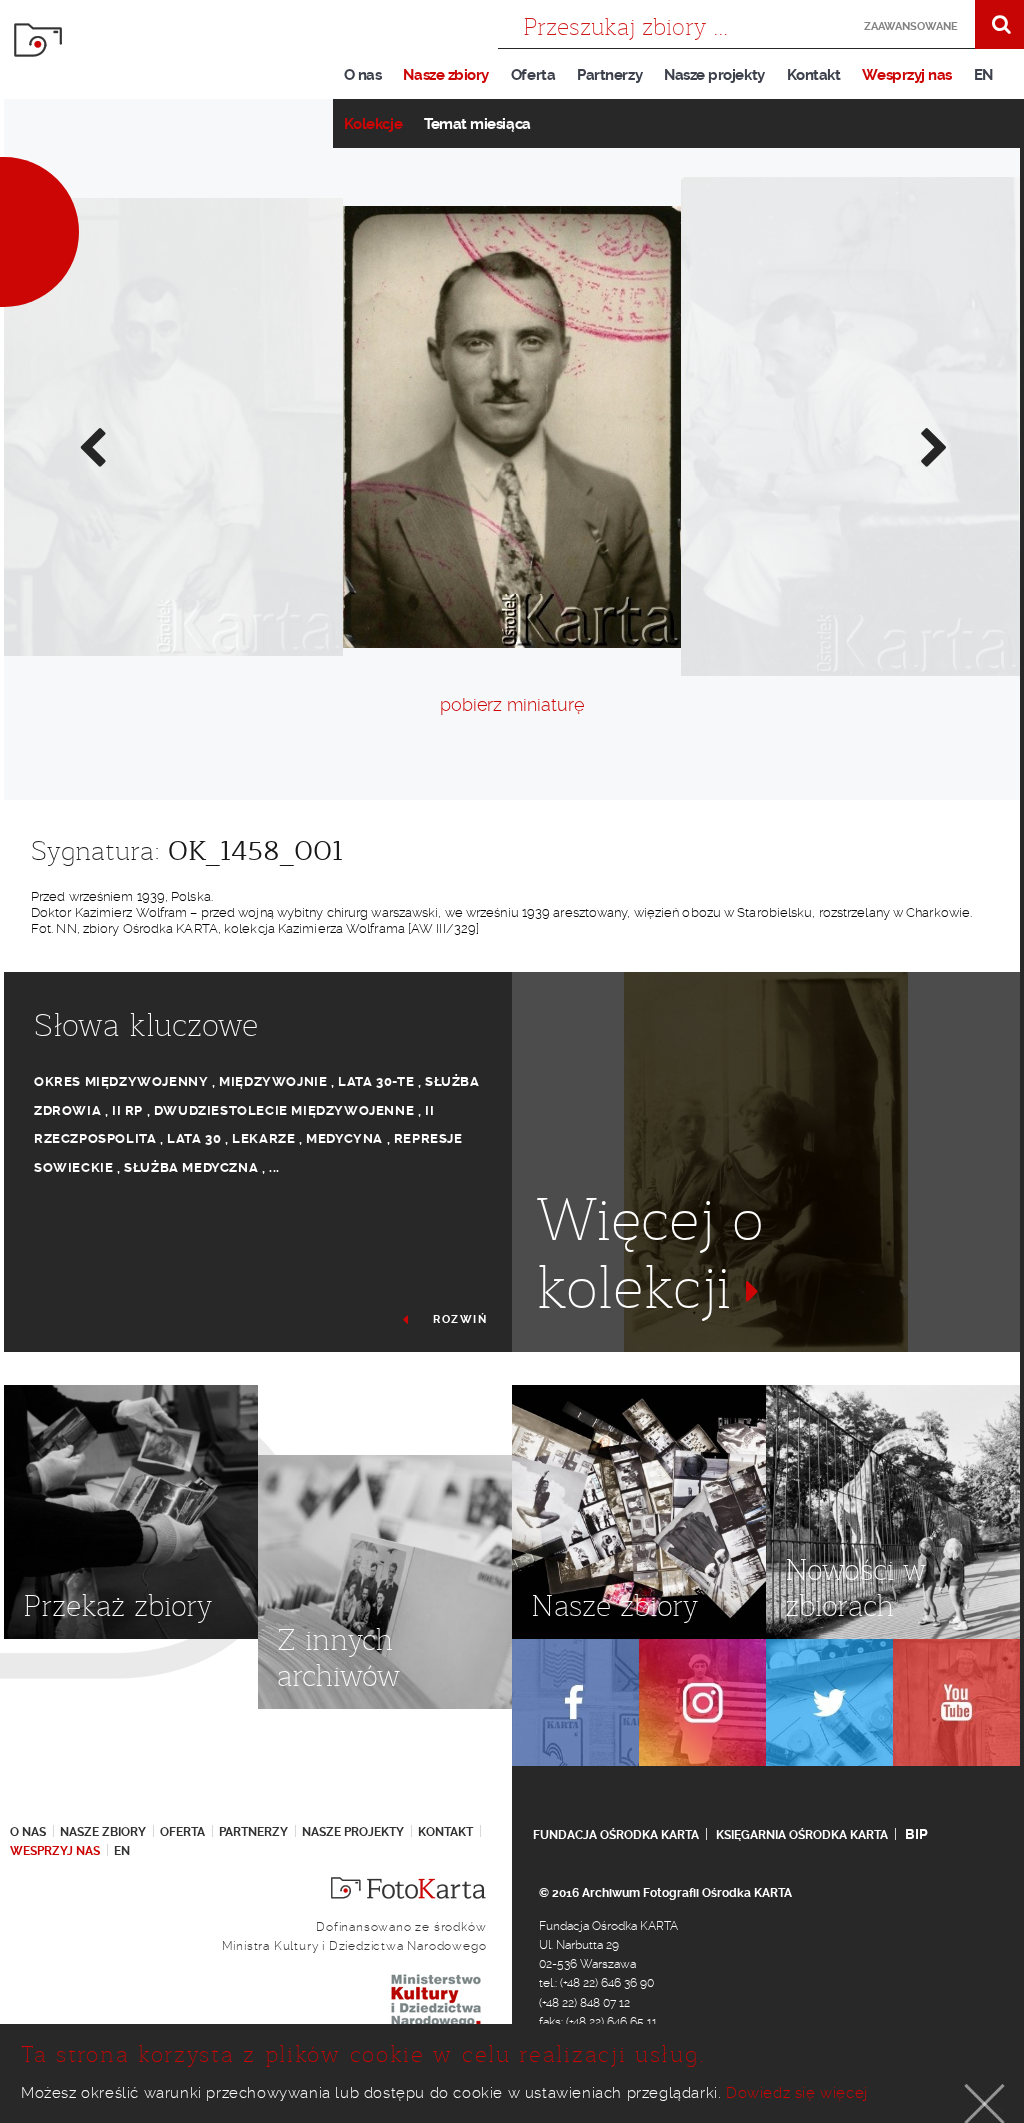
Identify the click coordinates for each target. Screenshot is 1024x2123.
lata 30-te (376, 1081)
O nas (363, 75)
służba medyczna (191, 1167)
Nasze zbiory (445, 75)
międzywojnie (273, 1081)
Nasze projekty (714, 75)
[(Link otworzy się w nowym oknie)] (575, 1702)
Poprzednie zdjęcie (91, 446)
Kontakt (814, 75)
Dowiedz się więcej (797, 2093)
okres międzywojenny (121, 1081)
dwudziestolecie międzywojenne (284, 1110)
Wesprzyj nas (906, 75)
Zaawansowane (906, 26)
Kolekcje (373, 124)
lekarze (263, 1138)
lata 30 (194, 1138)
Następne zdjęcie (933, 446)
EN (983, 75)
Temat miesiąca (477, 124)
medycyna (344, 1138)
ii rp (127, 1110)
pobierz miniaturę (512, 704)
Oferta (533, 75)
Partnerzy (609, 75)
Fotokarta (38, 40)
